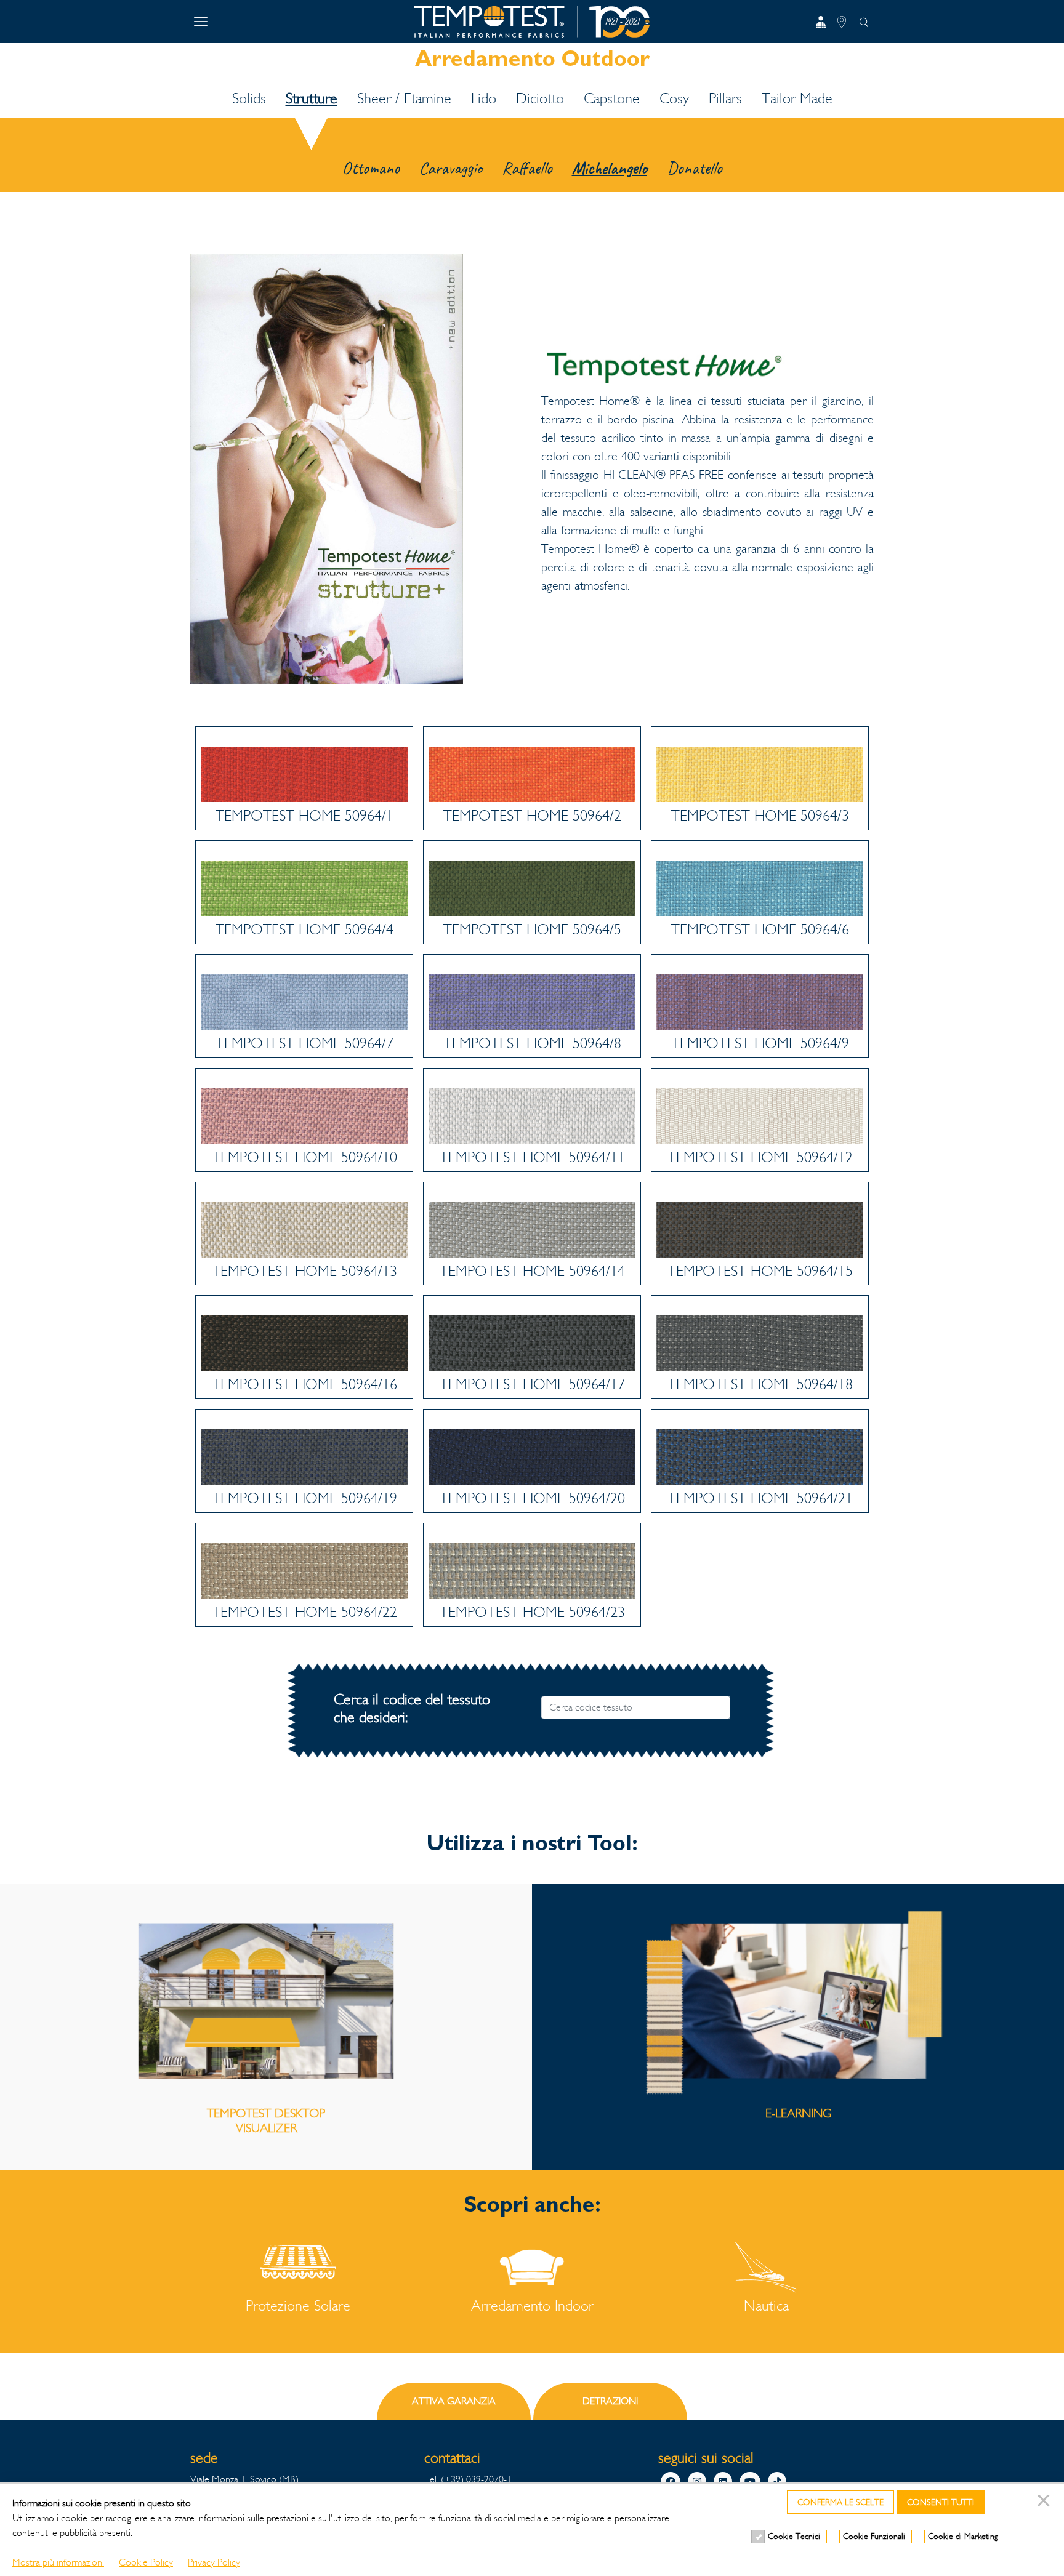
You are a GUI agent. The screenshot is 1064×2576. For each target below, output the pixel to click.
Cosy (674, 98)
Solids (249, 98)
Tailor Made (797, 98)
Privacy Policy (214, 2562)
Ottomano (371, 168)
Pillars (725, 98)
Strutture (312, 98)
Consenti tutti (941, 2502)
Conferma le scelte (840, 2502)
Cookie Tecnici (794, 2536)
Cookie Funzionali (874, 2536)
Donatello (695, 168)
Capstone (612, 98)
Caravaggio (451, 168)
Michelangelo (610, 168)
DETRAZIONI (610, 2401)
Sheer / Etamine (404, 98)
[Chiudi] (1046, 2502)
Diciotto (540, 98)
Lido (484, 98)
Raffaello (527, 168)
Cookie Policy (146, 2562)
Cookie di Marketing (963, 2536)
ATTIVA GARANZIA (454, 2401)
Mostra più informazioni (58, 2562)
